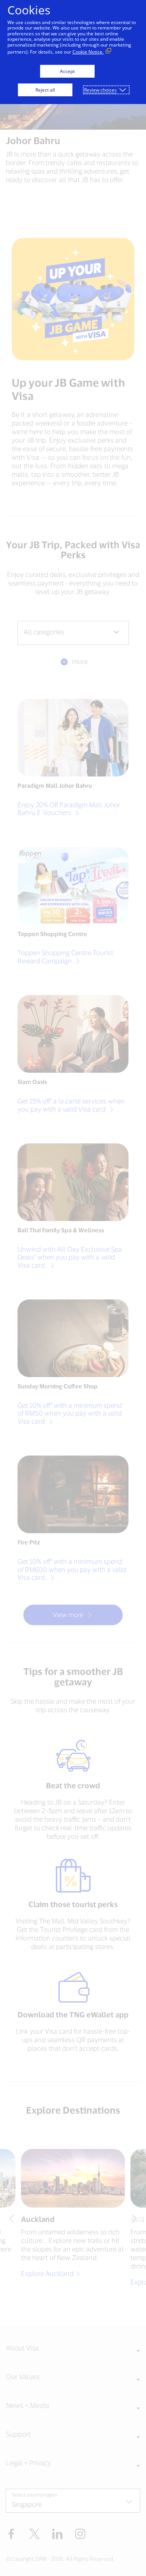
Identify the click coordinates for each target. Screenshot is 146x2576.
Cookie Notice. (88, 52)
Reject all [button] (45, 90)
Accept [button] (67, 71)
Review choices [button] (100, 90)
